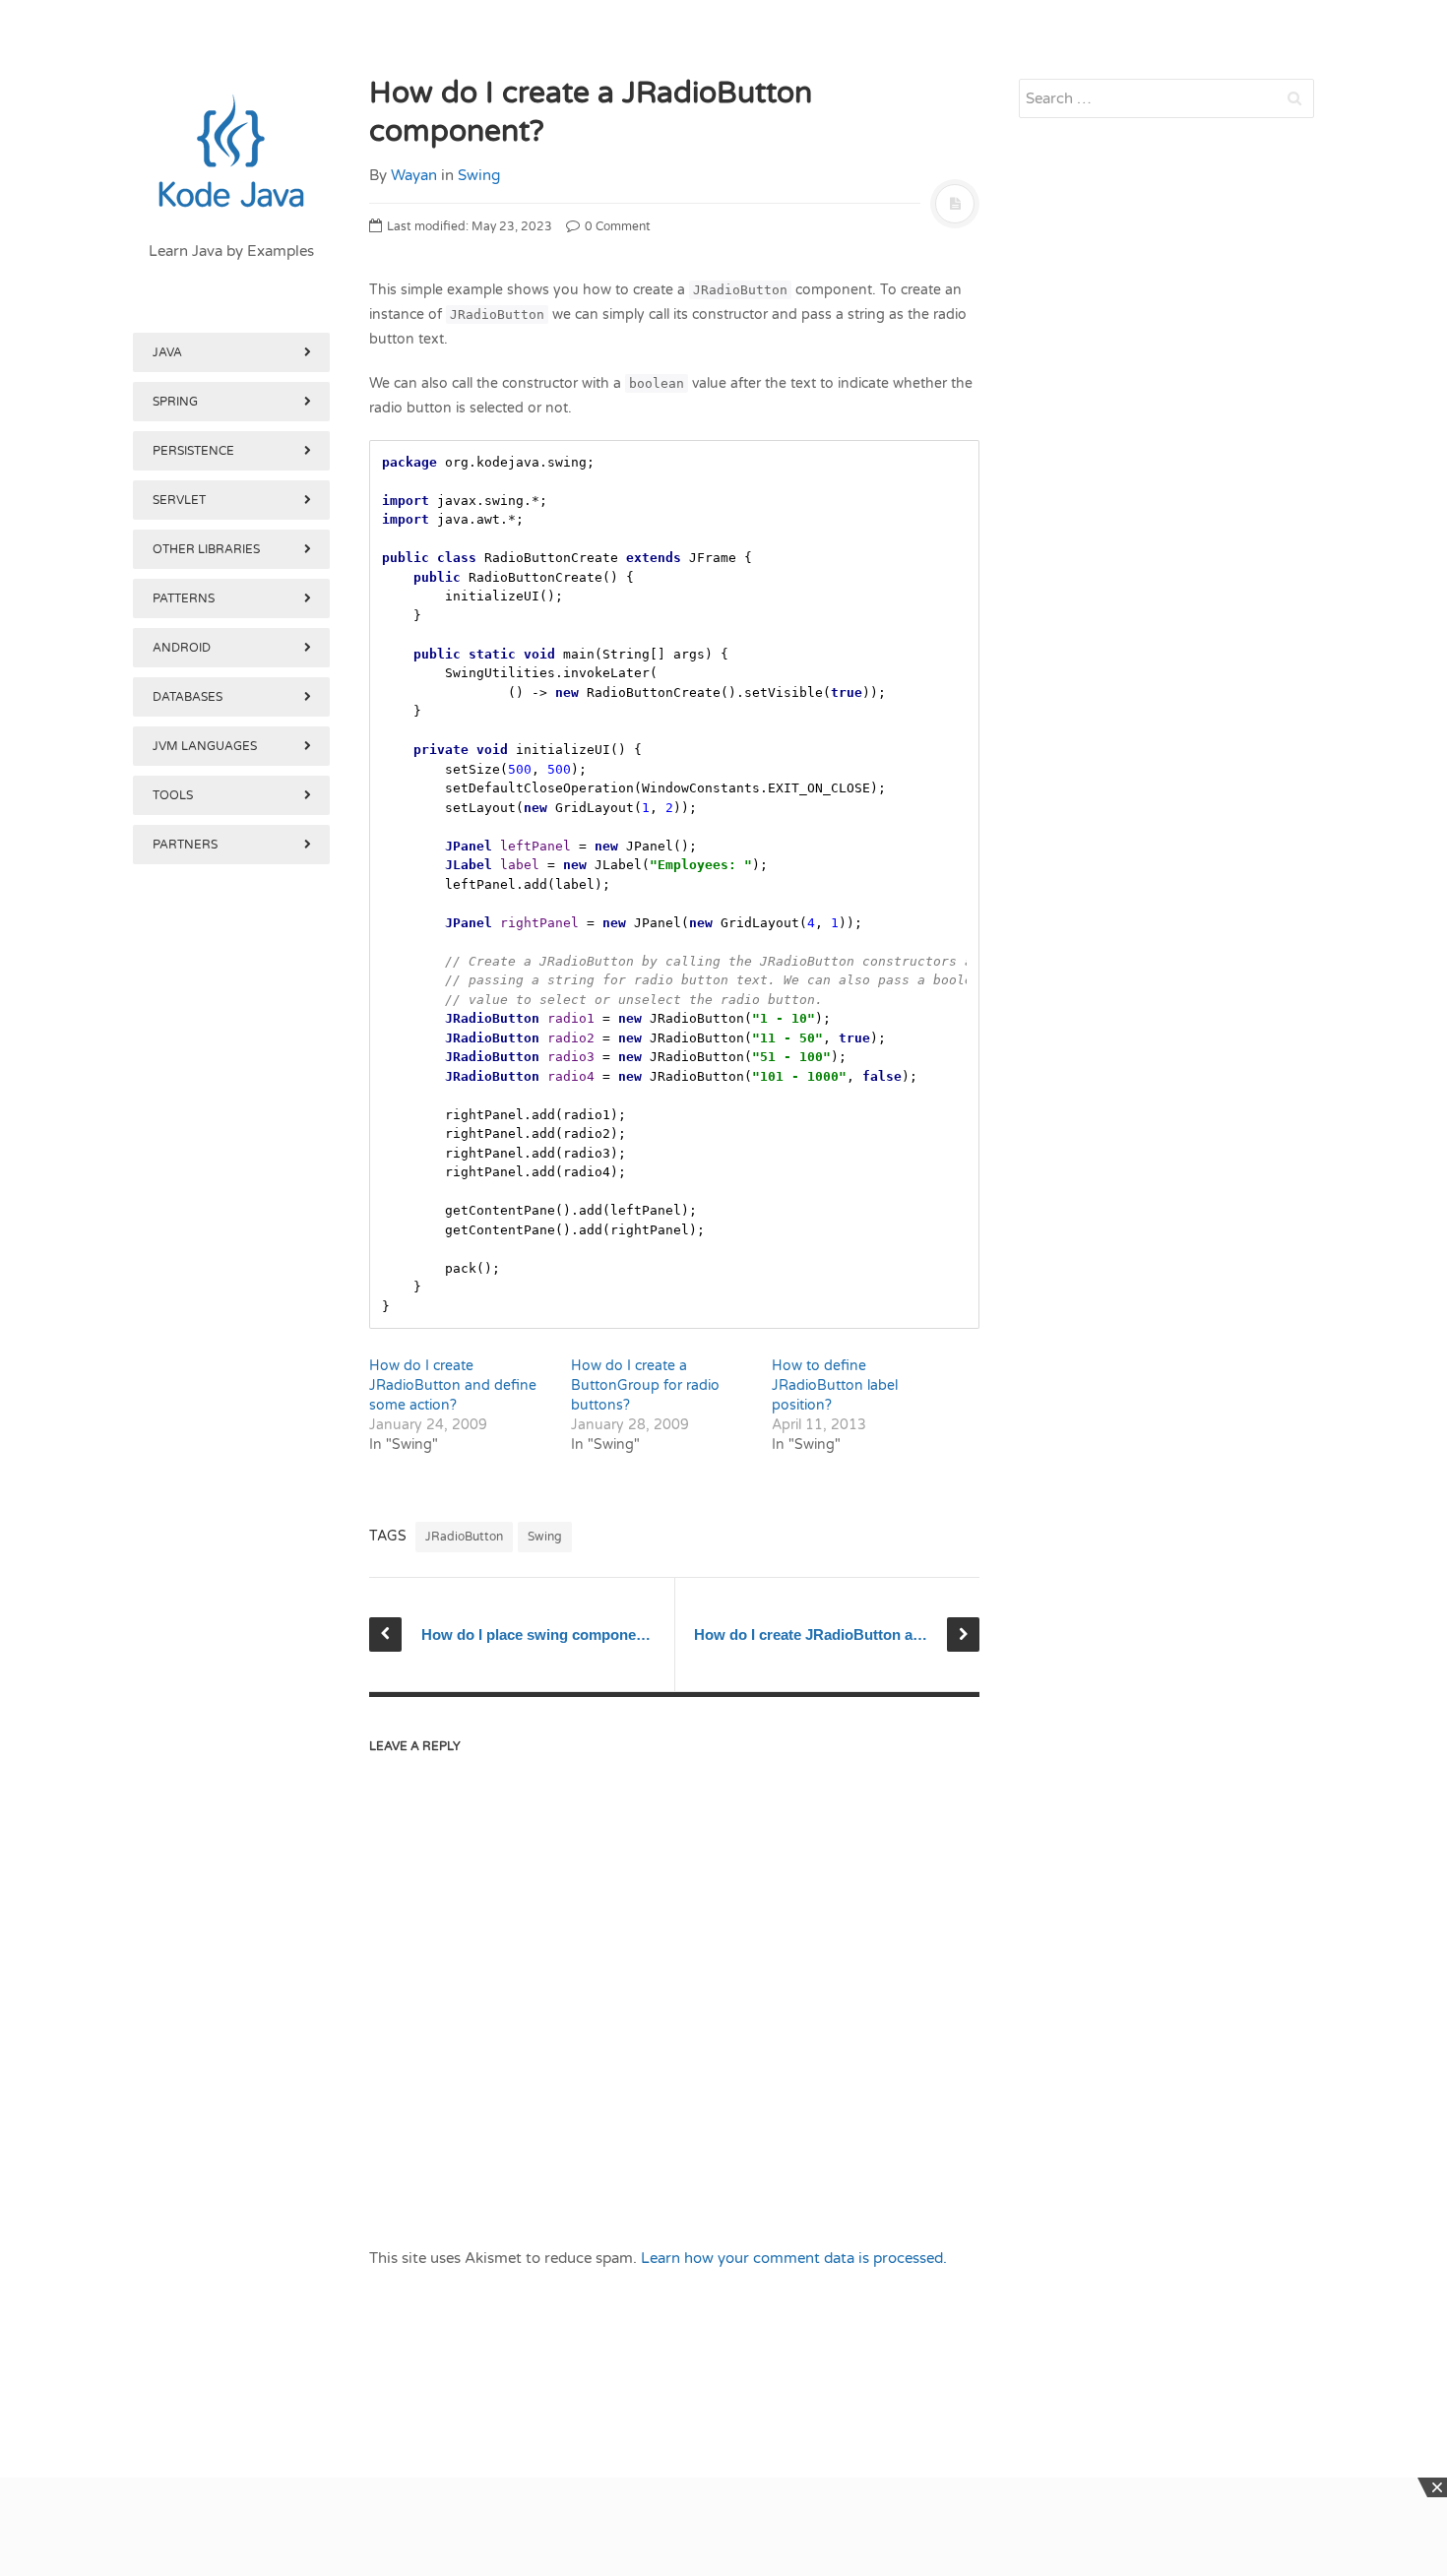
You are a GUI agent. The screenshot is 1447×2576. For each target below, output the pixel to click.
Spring (175, 402)
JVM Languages (205, 746)
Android (182, 648)
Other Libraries (206, 549)
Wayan (414, 175)
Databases (188, 697)
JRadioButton (464, 1537)
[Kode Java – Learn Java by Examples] (231, 153)
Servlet (179, 500)
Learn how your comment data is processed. (794, 2258)
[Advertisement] (231, 1888)
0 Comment (616, 226)
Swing (479, 175)
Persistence (193, 451)
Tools (173, 795)
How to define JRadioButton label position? (835, 1385)
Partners (185, 845)
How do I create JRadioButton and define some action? (453, 1385)
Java (167, 352)
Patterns (184, 598)
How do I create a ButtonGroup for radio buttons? (645, 1385)
